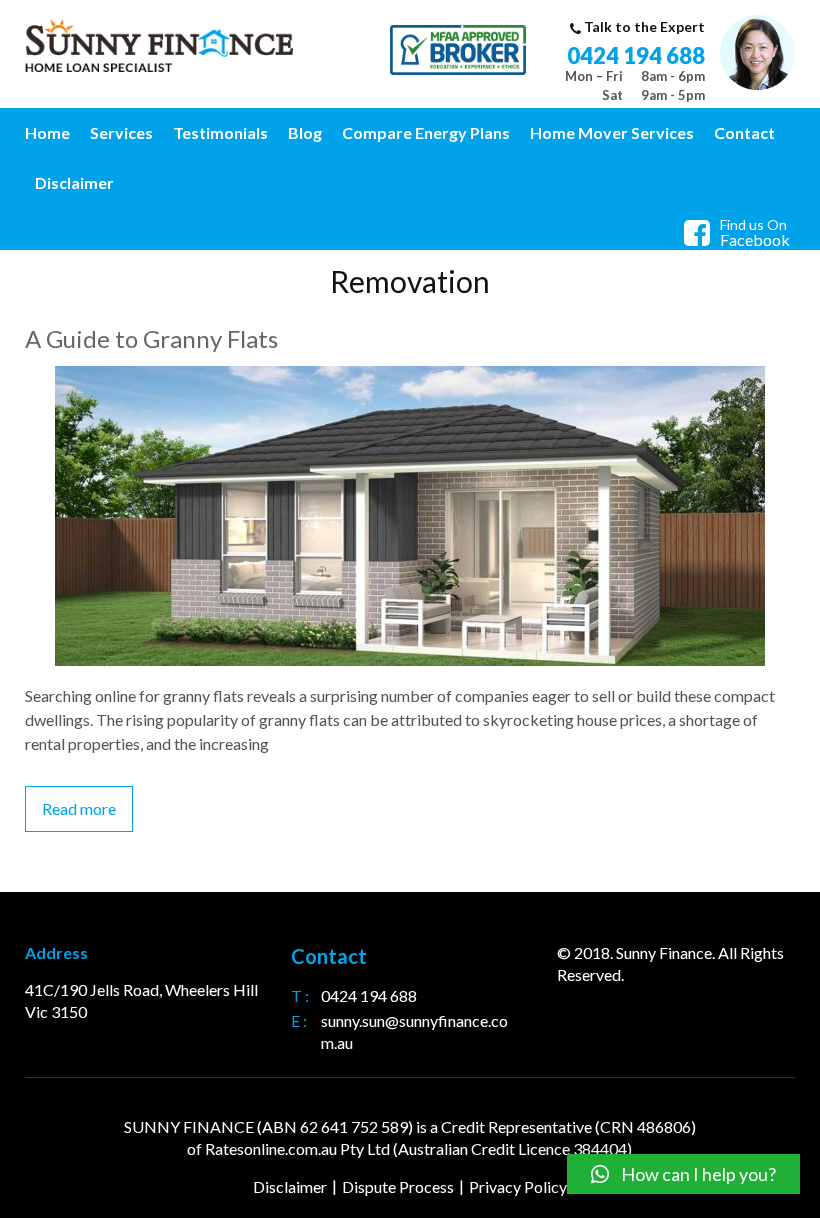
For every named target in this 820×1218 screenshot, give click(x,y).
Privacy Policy (518, 1186)
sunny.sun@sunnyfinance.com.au (414, 1031)
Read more (79, 808)
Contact (744, 132)
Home (47, 132)
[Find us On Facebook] (702, 237)
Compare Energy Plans (426, 132)
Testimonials (220, 132)
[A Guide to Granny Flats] (410, 377)
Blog (305, 132)
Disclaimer (74, 182)
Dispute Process (398, 1186)
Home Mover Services (612, 132)
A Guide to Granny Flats (151, 338)
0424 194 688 (636, 55)
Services (121, 132)
